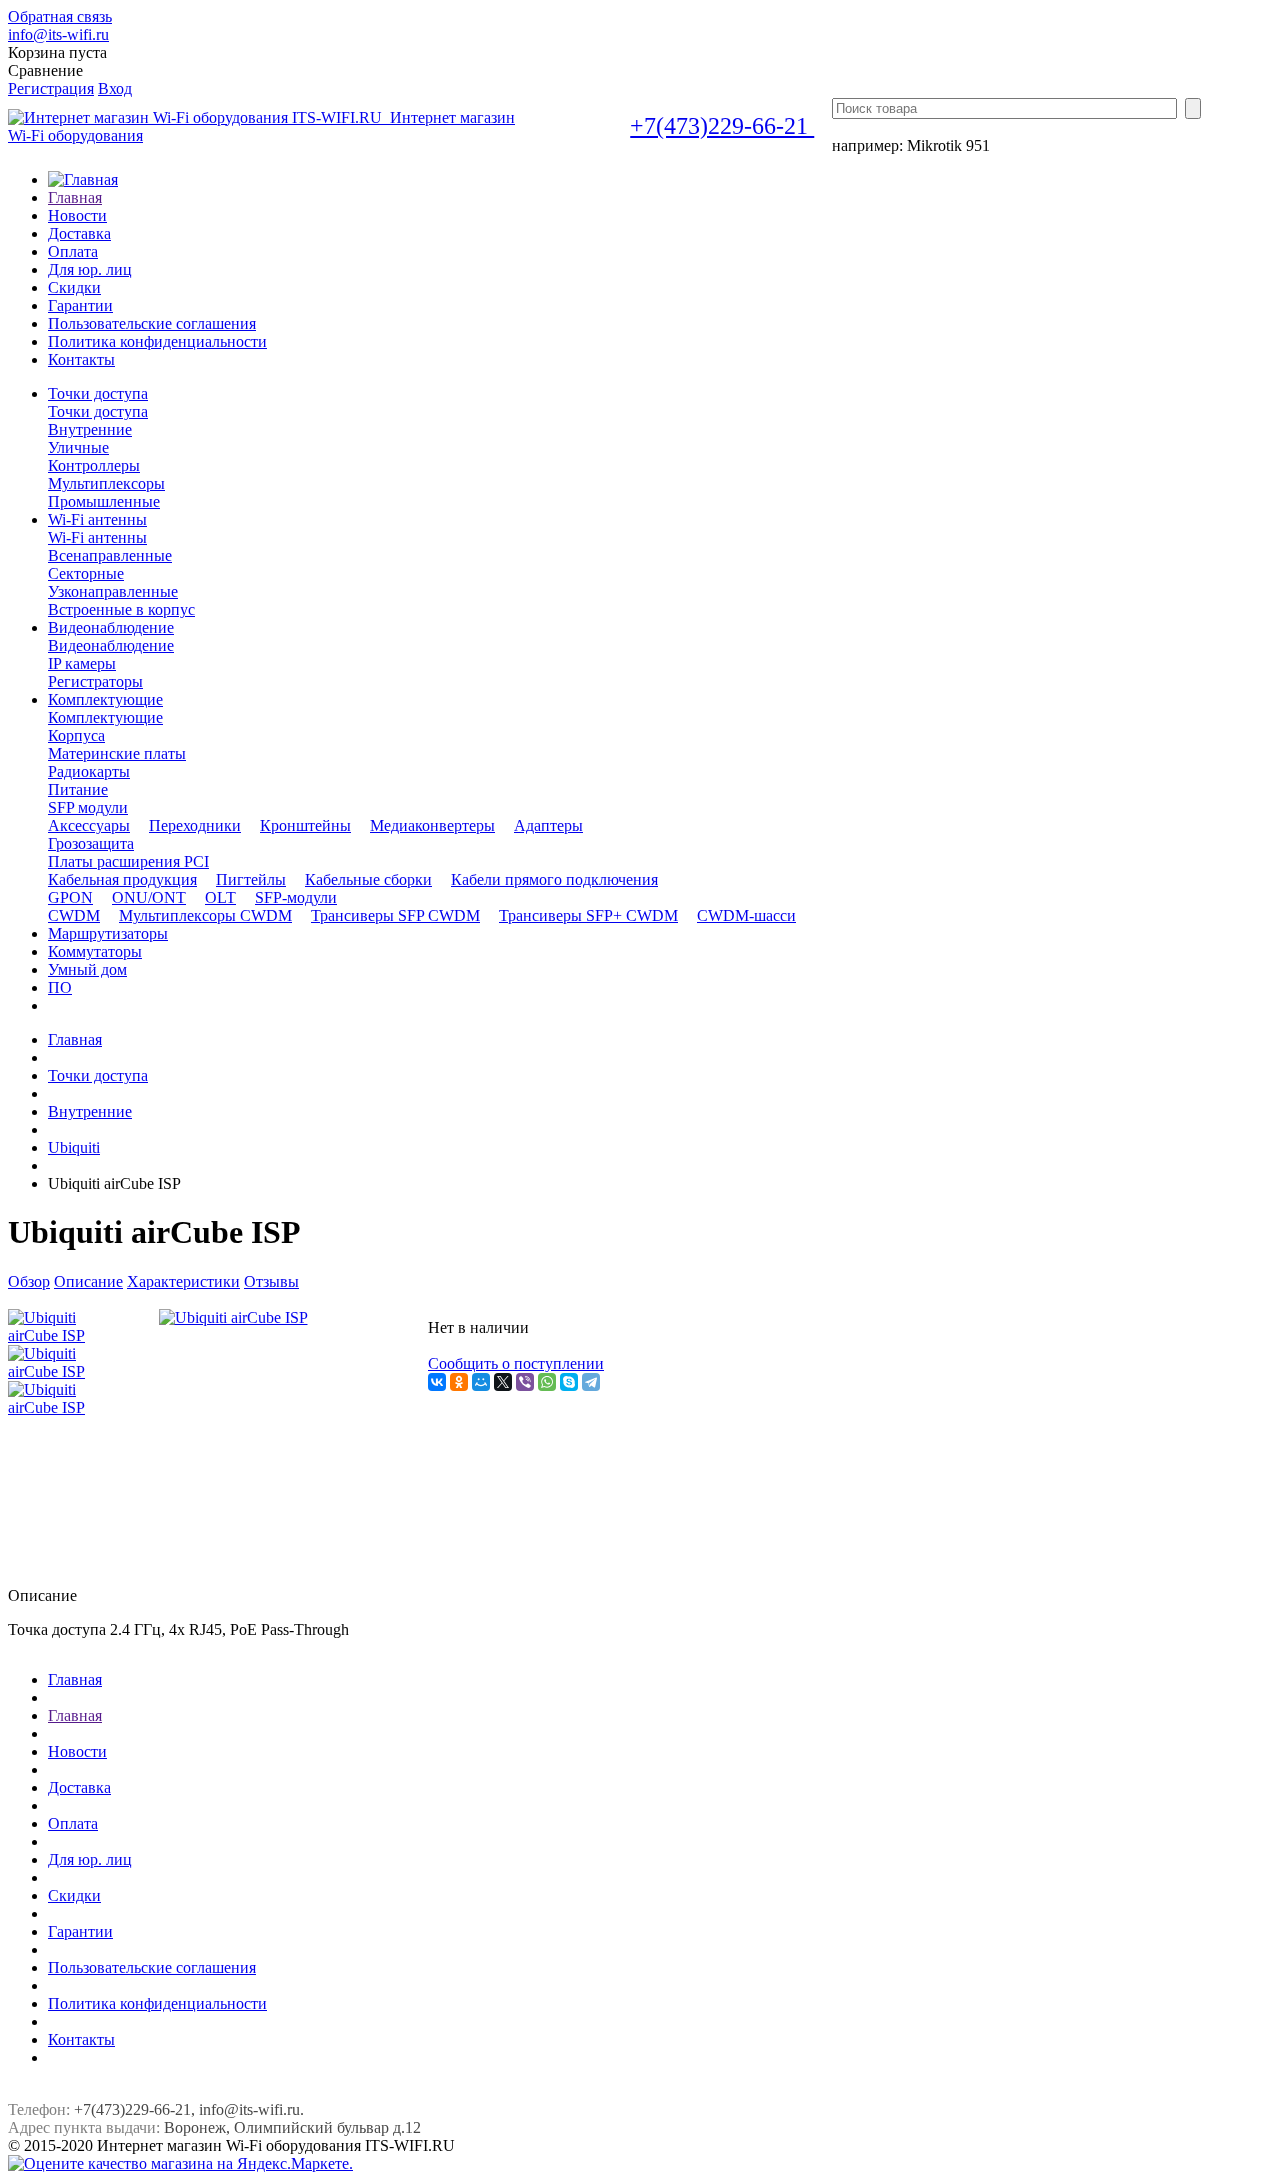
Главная (75, 1039)
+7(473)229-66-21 (722, 126)
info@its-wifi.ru (58, 34)
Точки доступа (98, 411)
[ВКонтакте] (437, 1382)
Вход (115, 88)
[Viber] (525, 1382)
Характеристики (183, 1281)
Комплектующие (105, 717)
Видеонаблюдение (111, 645)
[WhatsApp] (547, 1382)
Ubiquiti (74, 1147)
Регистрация (51, 88)
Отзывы (271, 1281)
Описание (88, 1281)
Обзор (29, 1281)
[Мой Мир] (481, 1382)
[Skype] (569, 1382)
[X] (503, 1382)
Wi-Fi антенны (97, 537)
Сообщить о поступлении (516, 1363)
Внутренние (90, 1111)
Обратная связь (60, 16)
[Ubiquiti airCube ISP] (233, 1317)
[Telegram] (591, 1382)
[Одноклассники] (459, 1382)
